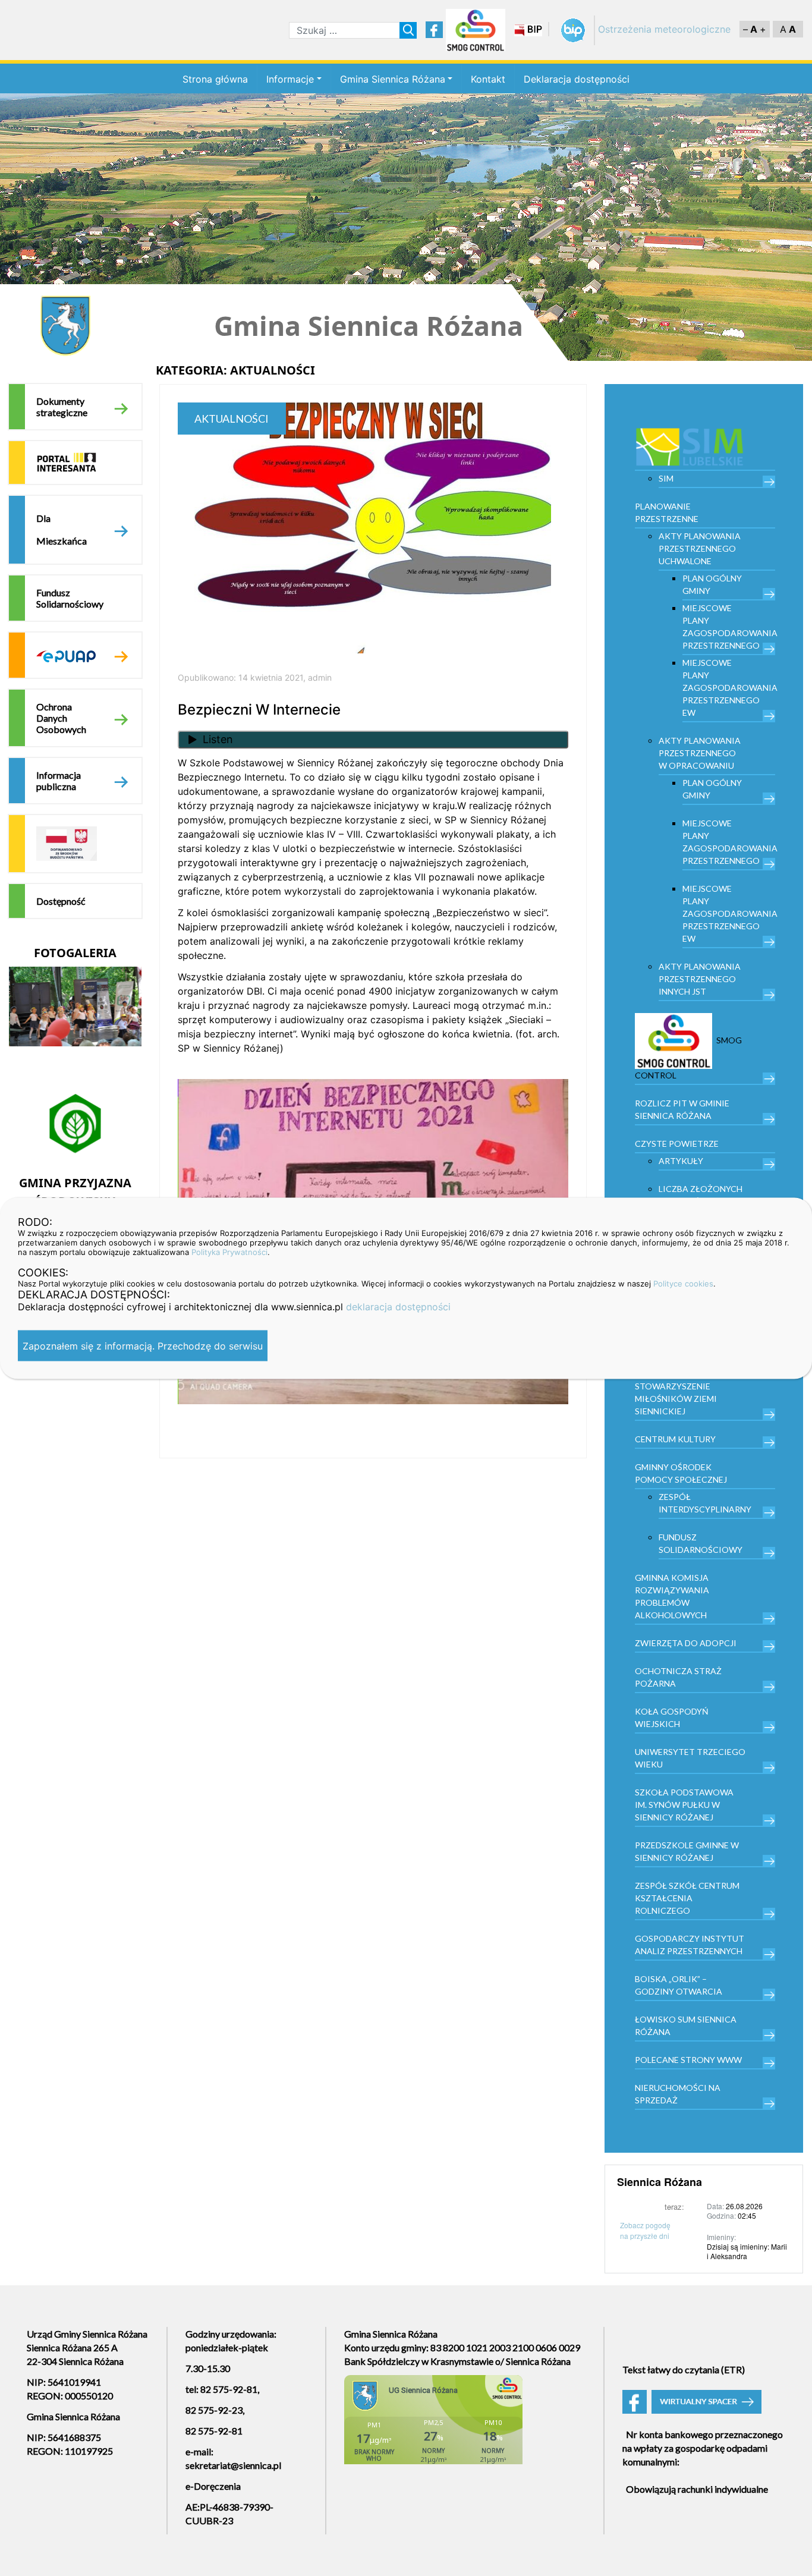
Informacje (290, 79)
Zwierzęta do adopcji (686, 1643)
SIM (666, 478)
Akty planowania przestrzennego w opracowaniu (700, 753)
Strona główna (215, 79)
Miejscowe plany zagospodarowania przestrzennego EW (729, 688)
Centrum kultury (675, 1439)
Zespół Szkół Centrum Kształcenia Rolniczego (687, 1898)
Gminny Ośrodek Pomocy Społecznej (681, 1473)
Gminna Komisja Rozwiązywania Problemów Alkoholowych (672, 1596)
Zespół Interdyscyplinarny (705, 1503)
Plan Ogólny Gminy (712, 584)
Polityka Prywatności (229, 1251)
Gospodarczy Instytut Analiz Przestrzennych (690, 1945)
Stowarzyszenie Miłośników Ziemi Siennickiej (676, 1399)
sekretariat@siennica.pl (233, 2465)
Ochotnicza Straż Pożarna (678, 1677)
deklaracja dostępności (398, 1306)
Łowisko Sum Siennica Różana (686, 2025)
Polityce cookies (683, 1283)
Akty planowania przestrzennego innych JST (700, 979)
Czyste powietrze (677, 1144)
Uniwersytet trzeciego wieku (690, 1758)
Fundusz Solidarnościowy (70, 598)
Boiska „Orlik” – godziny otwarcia (679, 1985)
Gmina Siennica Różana (393, 79)
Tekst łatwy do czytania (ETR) (684, 2369)
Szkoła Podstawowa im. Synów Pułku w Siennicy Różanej (684, 1805)
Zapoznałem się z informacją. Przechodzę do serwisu (143, 1345)
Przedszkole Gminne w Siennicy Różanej (687, 1851)
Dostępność (61, 901)
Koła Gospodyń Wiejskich (672, 1718)
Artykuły (681, 1161)
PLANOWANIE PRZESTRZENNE (667, 512)
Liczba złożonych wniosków (701, 1195)
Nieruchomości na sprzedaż (678, 2094)
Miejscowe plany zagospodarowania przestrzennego (729, 627)
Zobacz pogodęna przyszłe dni (645, 2230)
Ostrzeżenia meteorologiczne (664, 29)
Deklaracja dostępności (577, 79)
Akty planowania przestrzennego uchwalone (700, 548)
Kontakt (488, 79)
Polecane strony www (688, 2060)
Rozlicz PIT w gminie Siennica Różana (682, 1109)
